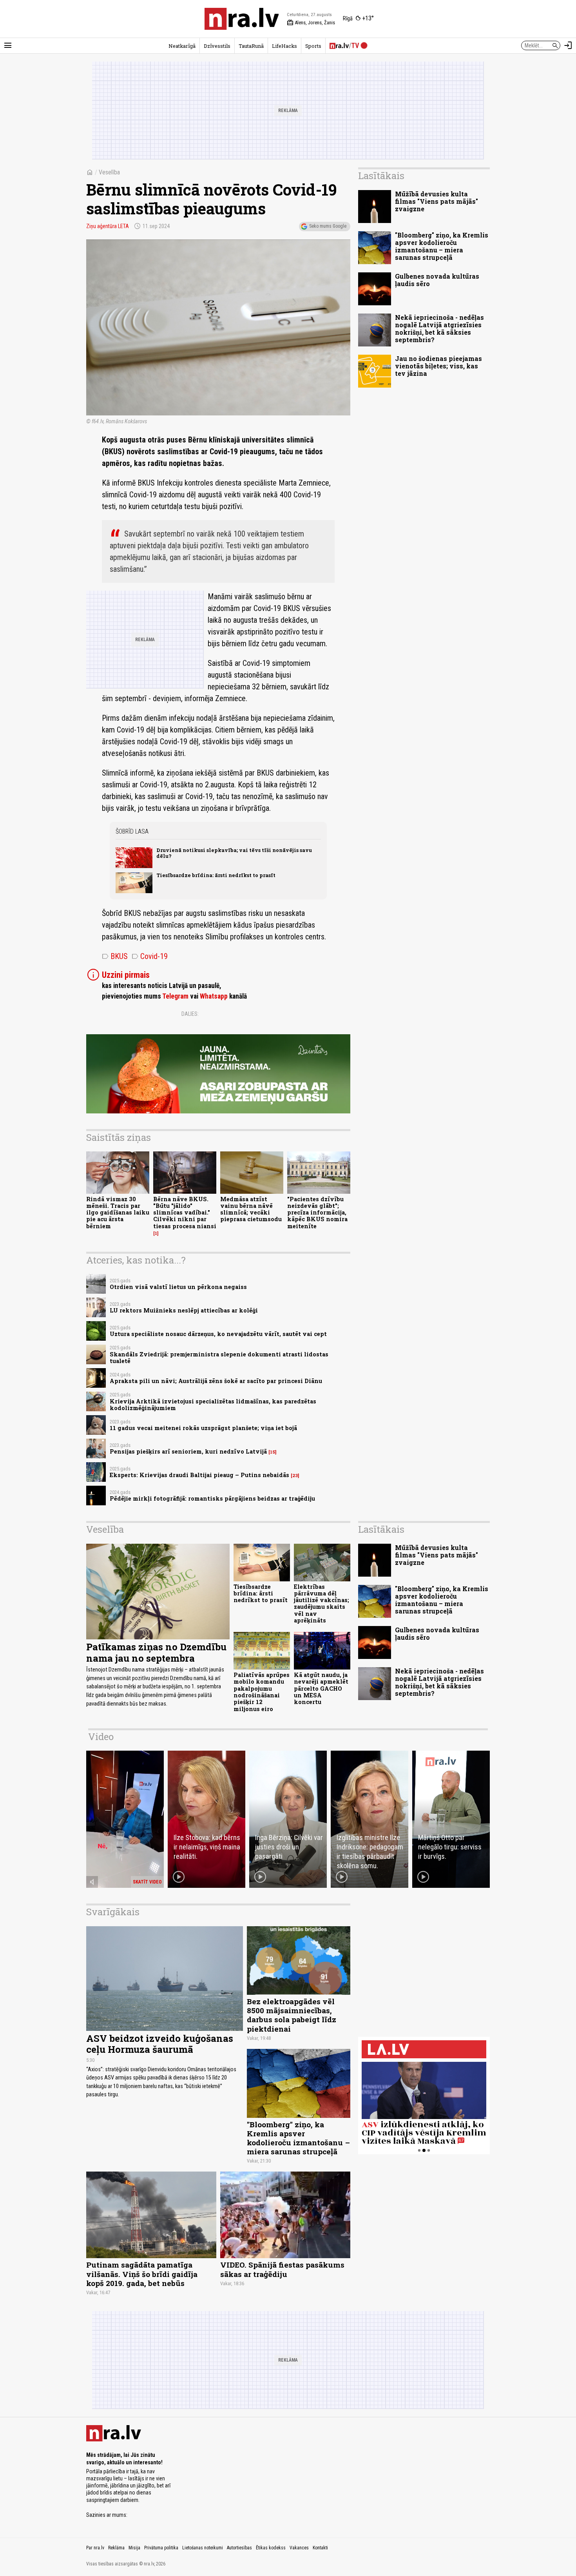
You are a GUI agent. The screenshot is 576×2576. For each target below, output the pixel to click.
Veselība (109, 172)
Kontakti (320, 2548)
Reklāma (116, 2548)
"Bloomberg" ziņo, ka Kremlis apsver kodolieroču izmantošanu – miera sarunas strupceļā (442, 246)
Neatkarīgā (182, 46)
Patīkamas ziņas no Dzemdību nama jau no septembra (156, 1652)
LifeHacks (284, 46)
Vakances (299, 2548)
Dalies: (190, 1014)
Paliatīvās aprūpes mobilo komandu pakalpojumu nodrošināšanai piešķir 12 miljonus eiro (262, 1692)
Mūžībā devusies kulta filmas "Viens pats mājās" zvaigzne (437, 201)
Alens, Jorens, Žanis (311, 23)
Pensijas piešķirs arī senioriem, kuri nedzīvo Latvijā (188, 1451)
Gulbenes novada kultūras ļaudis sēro (437, 280)
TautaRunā (251, 46)
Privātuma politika (161, 2548)
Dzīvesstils (217, 46)
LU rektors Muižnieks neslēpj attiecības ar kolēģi (184, 1310)
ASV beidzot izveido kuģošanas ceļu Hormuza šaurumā (160, 2044)
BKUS (115, 956)
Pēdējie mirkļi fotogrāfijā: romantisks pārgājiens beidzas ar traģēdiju (212, 1498)
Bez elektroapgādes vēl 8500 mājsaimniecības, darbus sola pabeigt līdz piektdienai (292, 2015)
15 (273, 1452)
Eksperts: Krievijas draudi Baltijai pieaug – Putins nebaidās (199, 1475)
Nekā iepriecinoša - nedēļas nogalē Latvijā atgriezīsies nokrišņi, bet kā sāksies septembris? (439, 329)
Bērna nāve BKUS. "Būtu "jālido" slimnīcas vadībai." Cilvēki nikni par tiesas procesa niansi (185, 1213)
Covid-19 (150, 956)
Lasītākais (381, 176)
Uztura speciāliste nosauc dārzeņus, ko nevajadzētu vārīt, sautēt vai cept (218, 1334)
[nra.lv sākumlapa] (242, 19)
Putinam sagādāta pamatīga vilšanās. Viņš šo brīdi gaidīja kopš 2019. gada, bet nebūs (142, 2274)
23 (295, 1476)
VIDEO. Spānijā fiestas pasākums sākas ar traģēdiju (282, 2269)
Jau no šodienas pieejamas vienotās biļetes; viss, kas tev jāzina (438, 366)
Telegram (175, 996)
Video (101, 1737)
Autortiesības (239, 2548)
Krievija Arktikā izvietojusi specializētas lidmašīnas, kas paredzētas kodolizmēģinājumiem (213, 1405)
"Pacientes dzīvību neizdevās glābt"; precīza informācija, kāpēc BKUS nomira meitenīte (317, 1213)
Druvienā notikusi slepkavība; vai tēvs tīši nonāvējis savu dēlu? (234, 853)
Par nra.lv (95, 2548)
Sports (313, 46)
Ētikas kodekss (271, 2548)
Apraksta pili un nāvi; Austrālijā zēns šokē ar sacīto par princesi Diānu (216, 1381)
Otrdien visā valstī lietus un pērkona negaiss (178, 1287)
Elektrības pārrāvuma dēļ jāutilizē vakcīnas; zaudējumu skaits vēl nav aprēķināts (322, 1603)
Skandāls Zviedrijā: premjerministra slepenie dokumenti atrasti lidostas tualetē (219, 1358)
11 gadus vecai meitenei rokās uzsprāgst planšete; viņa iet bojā (203, 1428)
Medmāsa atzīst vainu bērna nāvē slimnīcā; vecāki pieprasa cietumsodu (251, 1209)
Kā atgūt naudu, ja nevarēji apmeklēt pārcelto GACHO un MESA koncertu (321, 1688)
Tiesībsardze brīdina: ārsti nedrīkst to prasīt (216, 875)
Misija (134, 2548)
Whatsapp (214, 996)
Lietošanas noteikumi (203, 2548)
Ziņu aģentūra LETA (108, 226)
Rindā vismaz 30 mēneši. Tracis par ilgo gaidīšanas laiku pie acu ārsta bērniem (118, 1213)
